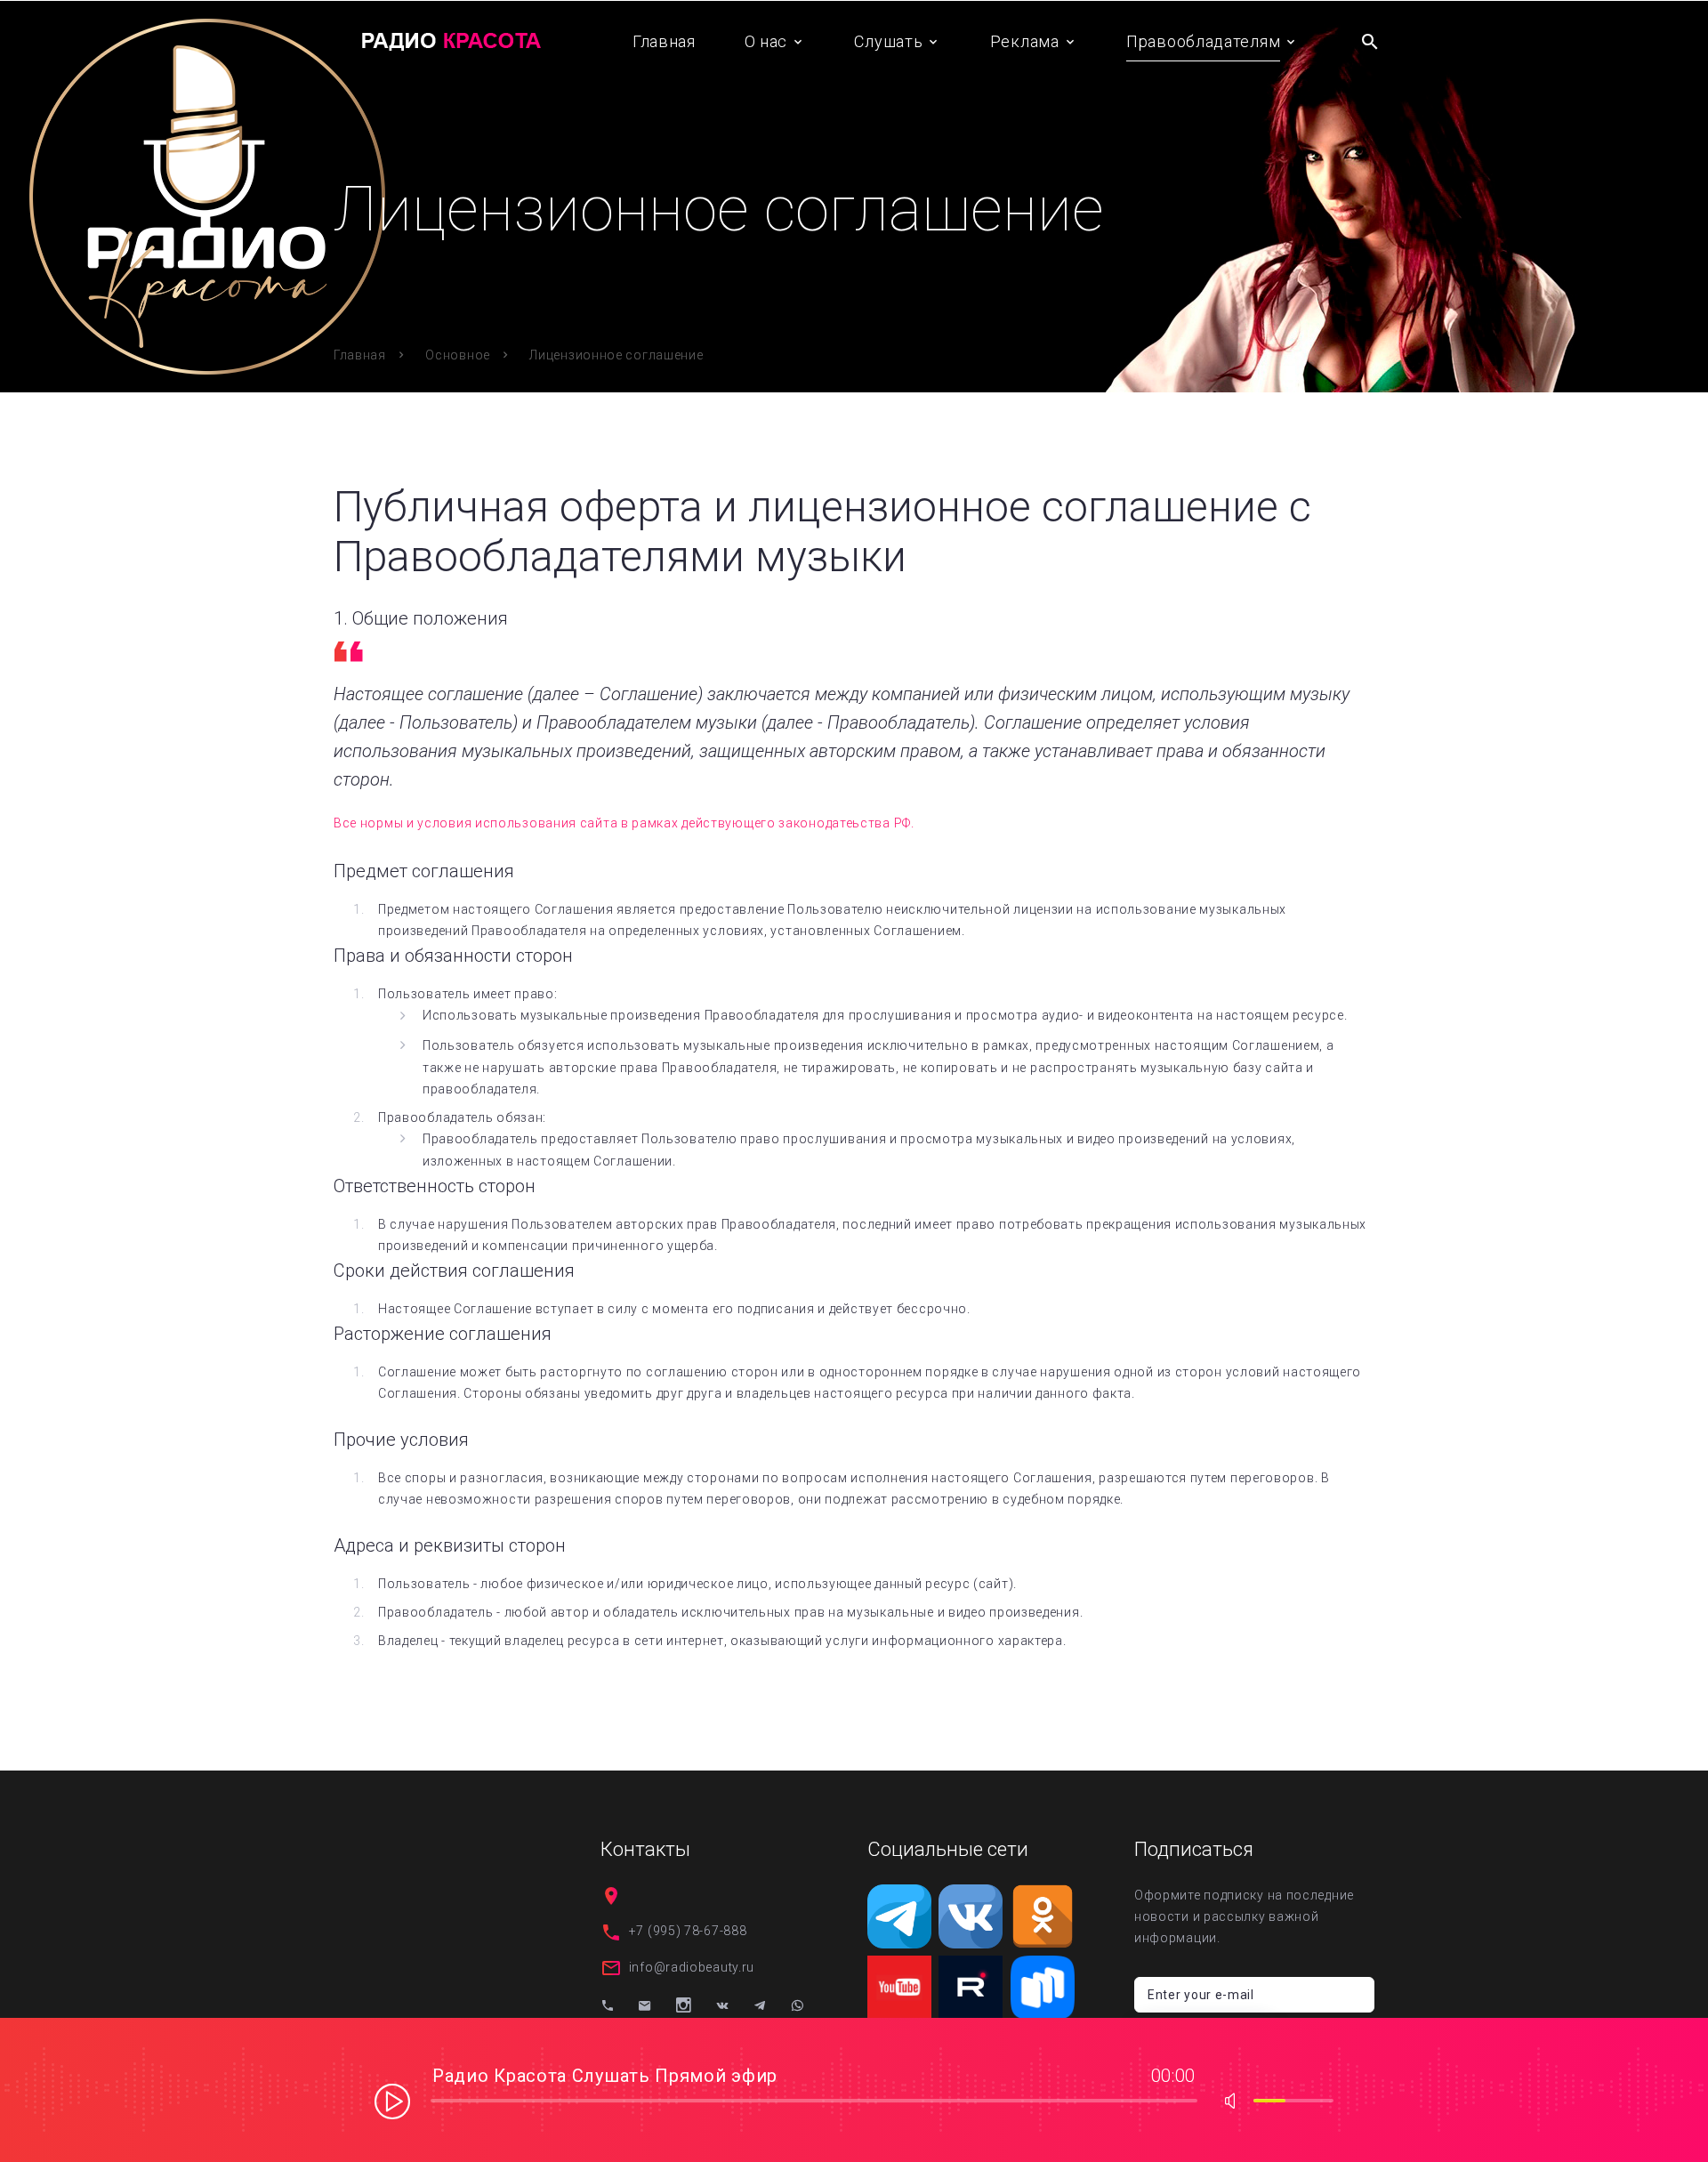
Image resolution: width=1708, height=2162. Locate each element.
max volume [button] (1236, 2101)
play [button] (392, 2101)
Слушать (888, 41)
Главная (664, 41)
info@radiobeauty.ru (692, 1967)
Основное (458, 355)
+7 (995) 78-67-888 (688, 1931)
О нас (766, 41)
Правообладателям (1203, 41)
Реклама (1025, 41)
